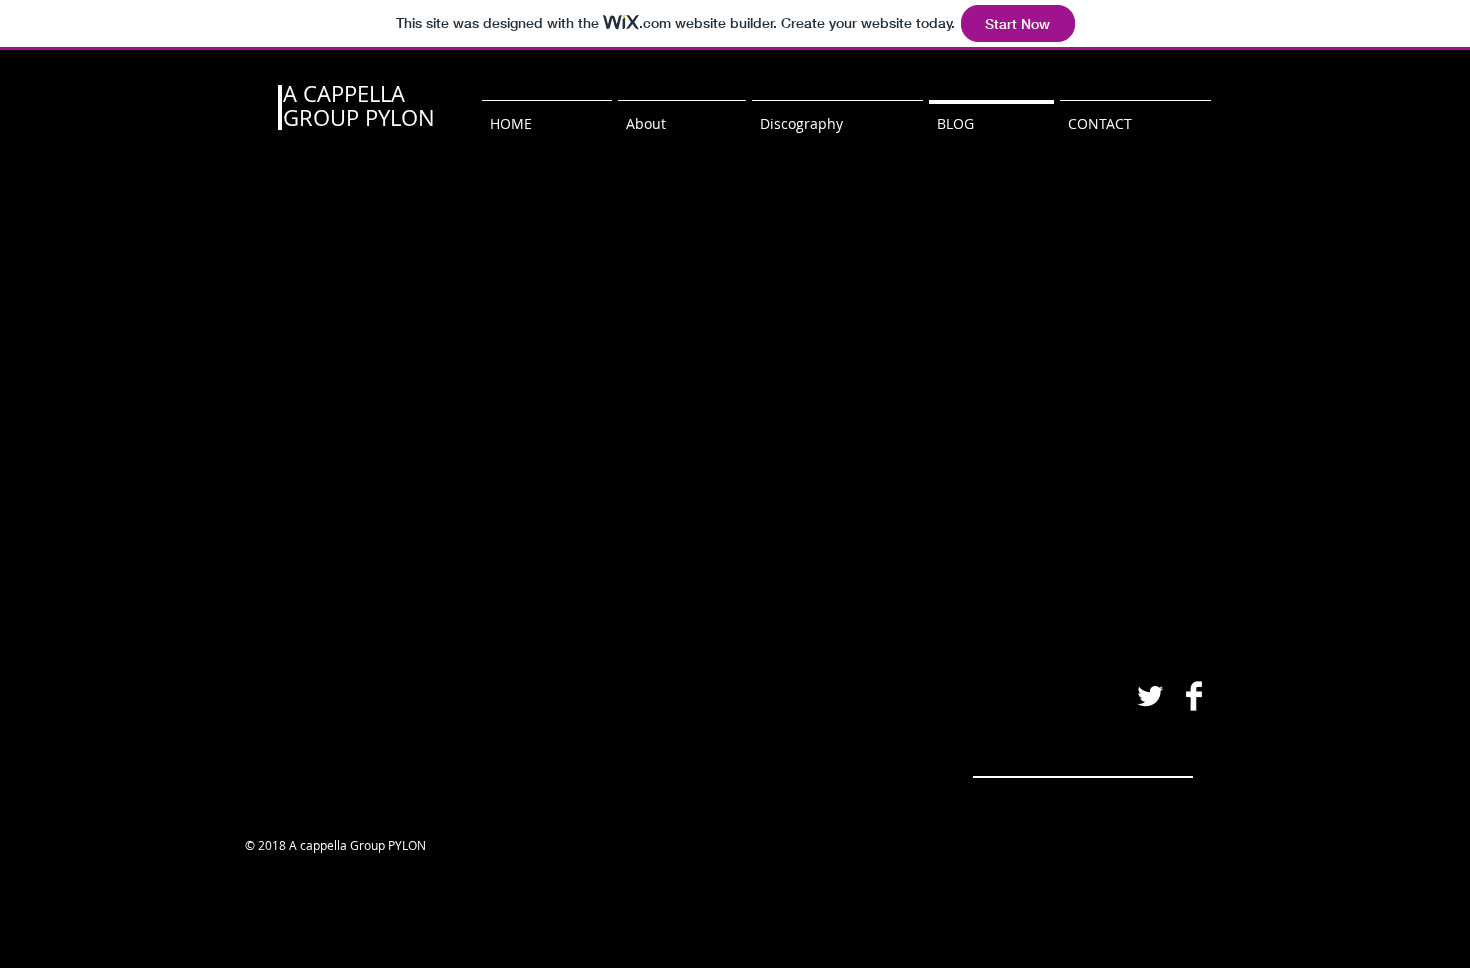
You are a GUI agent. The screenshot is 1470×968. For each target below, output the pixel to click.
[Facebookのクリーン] (1194, 696)
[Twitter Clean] (1150, 696)
